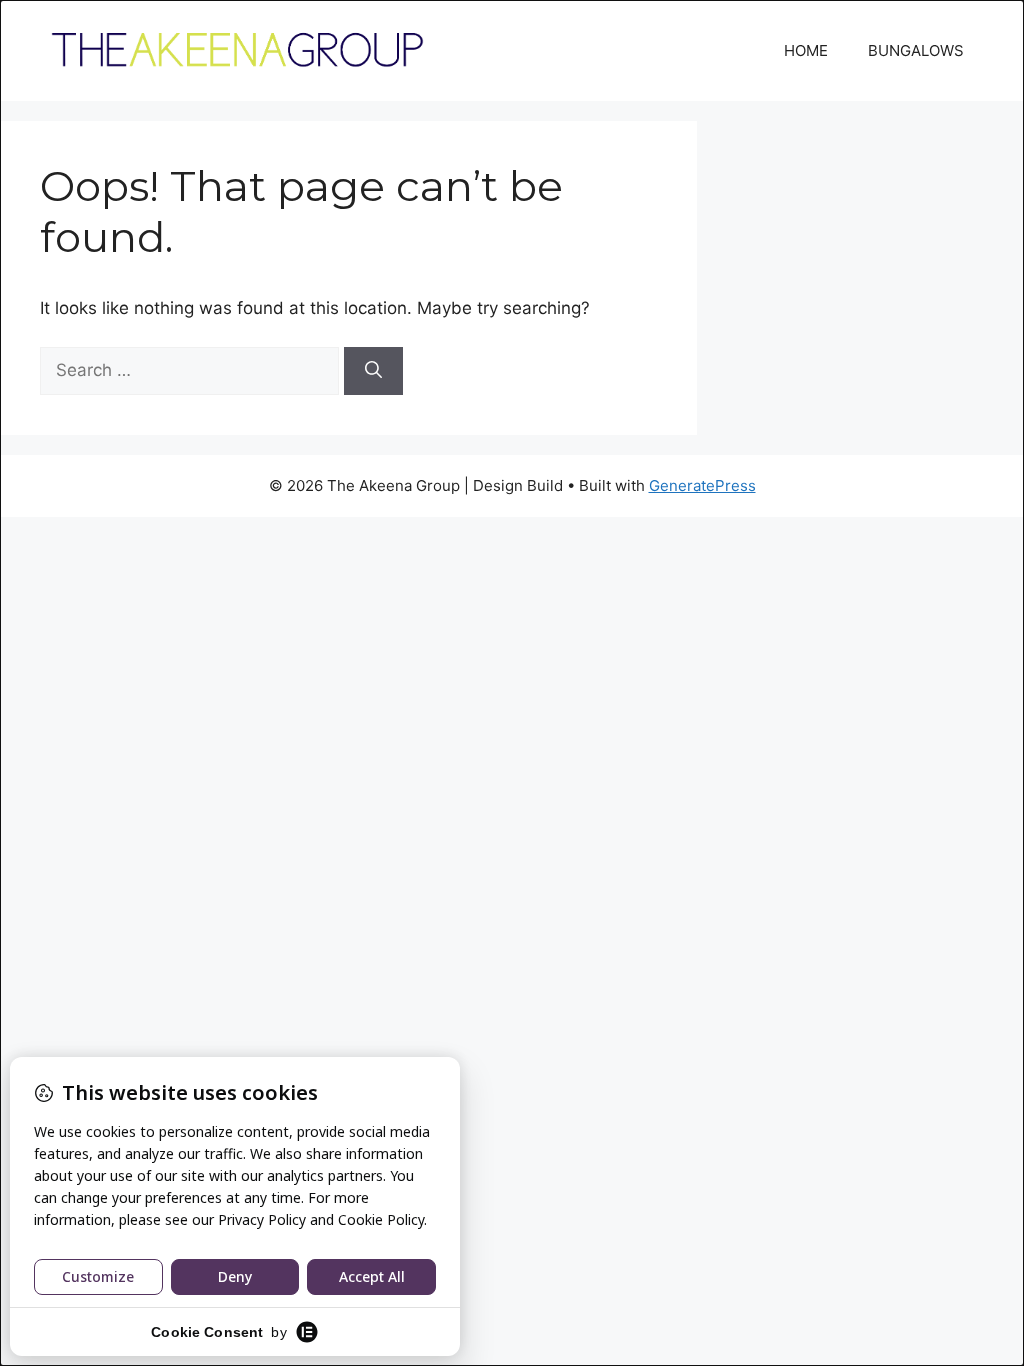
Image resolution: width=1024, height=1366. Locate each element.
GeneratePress (702, 485)
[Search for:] (192, 370)
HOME (806, 50)
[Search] (373, 371)
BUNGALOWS (916, 50)
